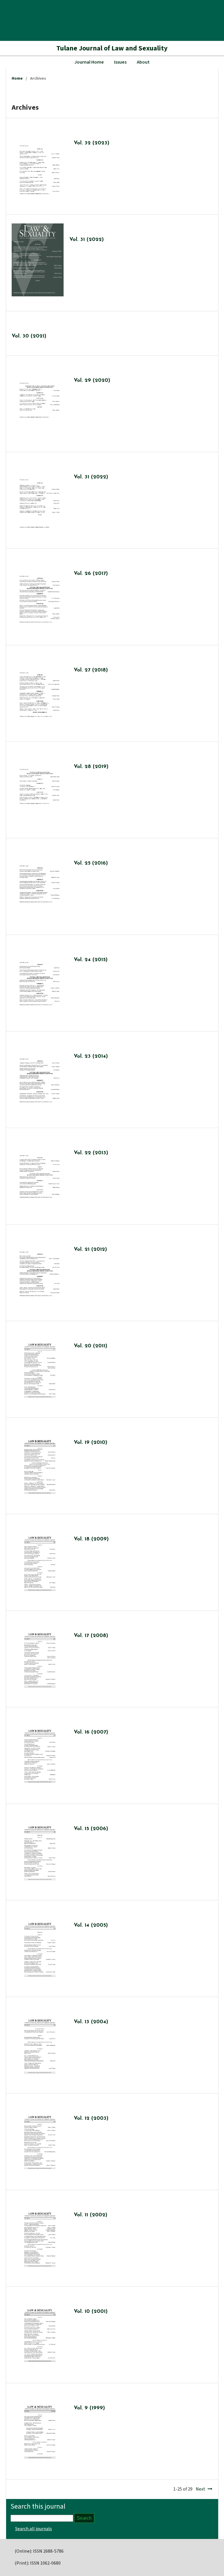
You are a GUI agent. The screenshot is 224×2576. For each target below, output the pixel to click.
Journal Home (89, 62)
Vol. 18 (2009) (91, 1539)
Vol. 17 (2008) (91, 1636)
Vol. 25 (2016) (91, 863)
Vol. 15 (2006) (91, 1829)
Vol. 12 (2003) (91, 2119)
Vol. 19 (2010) (91, 1443)
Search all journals (34, 2529)
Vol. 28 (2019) (91, 767)
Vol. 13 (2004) (91, 2022)
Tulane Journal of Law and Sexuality (112, 48)
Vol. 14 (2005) (91, 1926)
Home (17, 78)
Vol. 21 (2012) (90, 1250)
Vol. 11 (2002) (91, 2215)
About (143, 62)
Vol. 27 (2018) (91, 670)
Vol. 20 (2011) (91, 1346)
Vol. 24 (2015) (91, 960)
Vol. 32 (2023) (92, 143)
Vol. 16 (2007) (91, 1732)
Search (84, 2518)
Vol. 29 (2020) (92, 381)
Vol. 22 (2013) (91, 1153)
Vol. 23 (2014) (91, 1057)
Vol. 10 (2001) (91, 2312)
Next (201, 2489)
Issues (120, 62)
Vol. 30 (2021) (29, 336)
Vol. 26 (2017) (91, 574)
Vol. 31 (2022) (87, 240)
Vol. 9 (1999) (89, 2408)
